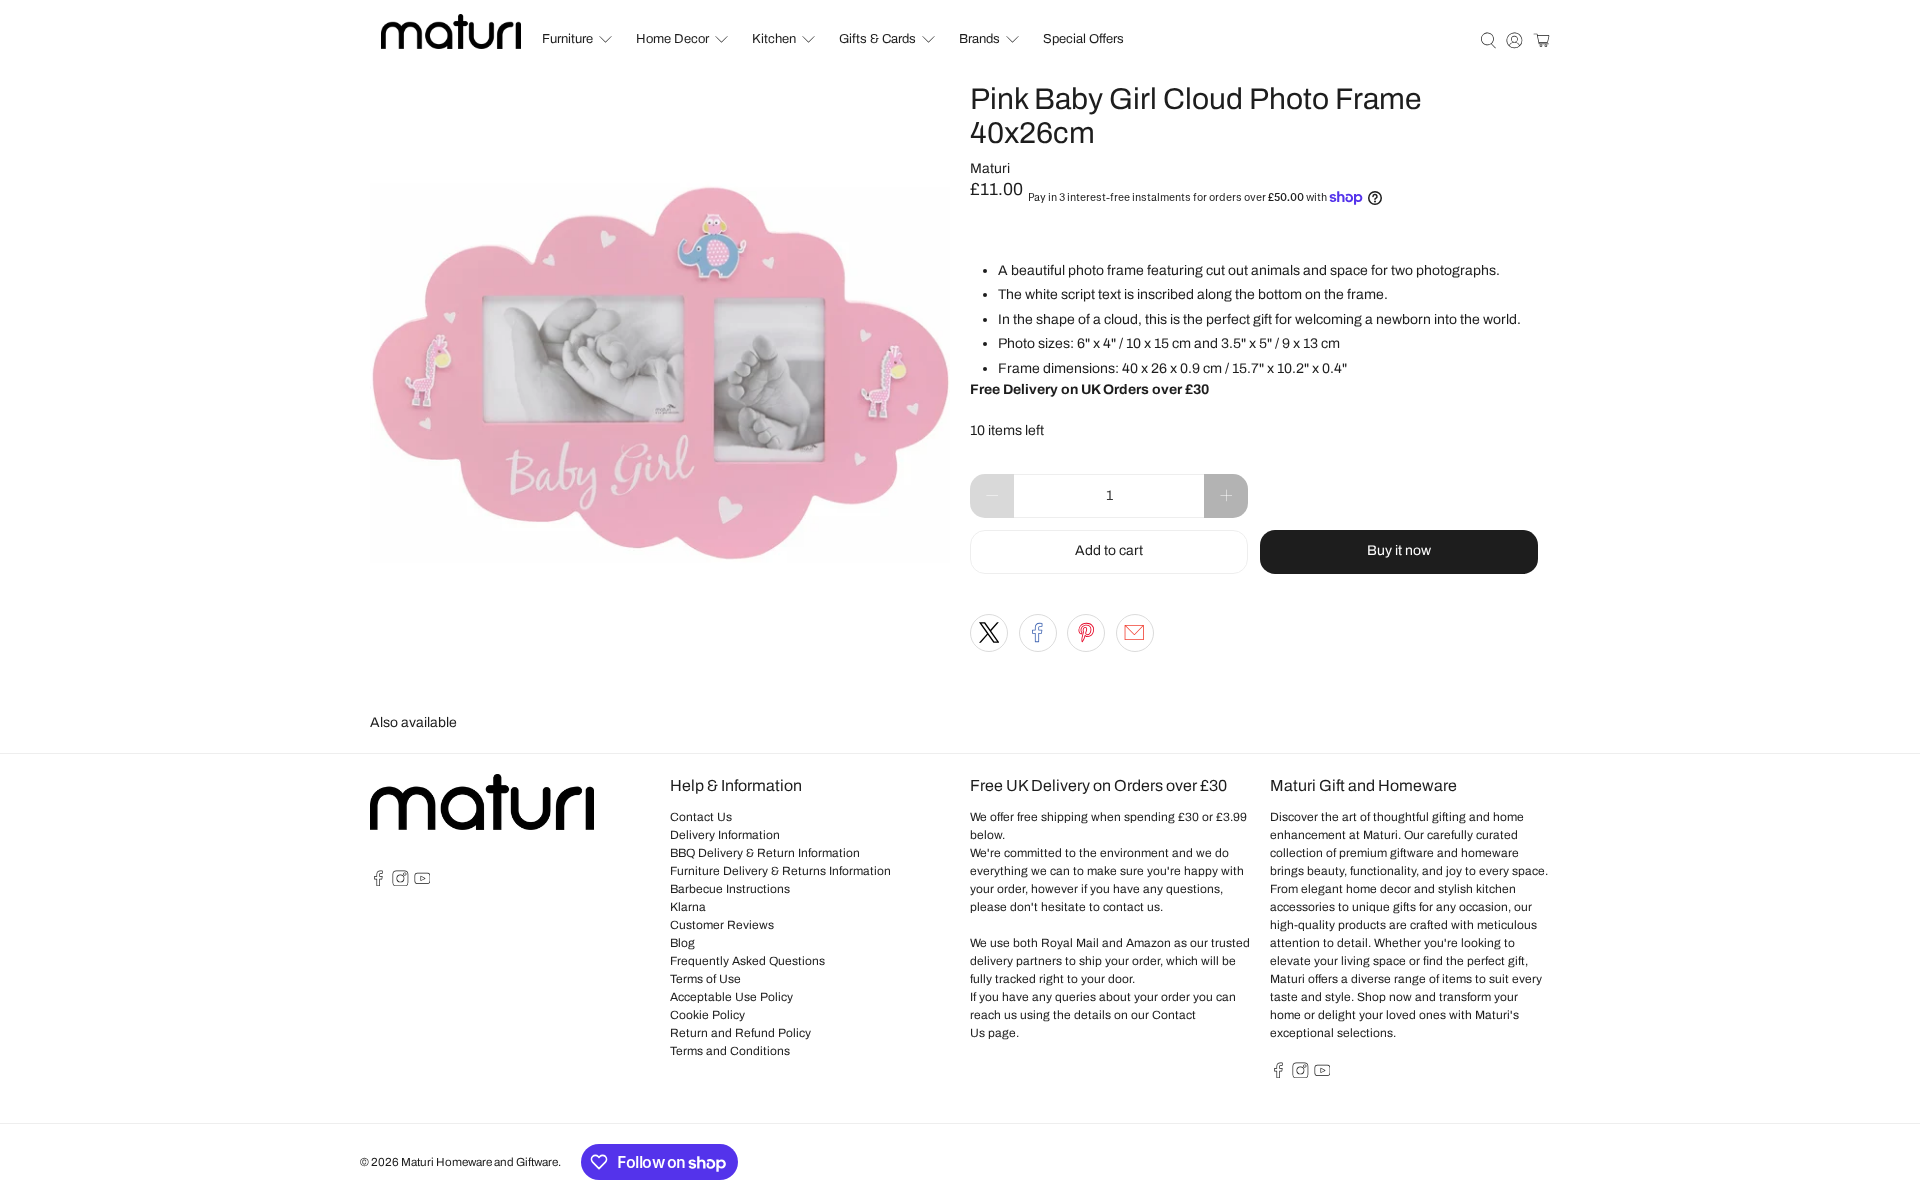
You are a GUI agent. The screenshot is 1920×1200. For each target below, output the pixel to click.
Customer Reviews (722, 925)
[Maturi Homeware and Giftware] (451, 31)
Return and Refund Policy (740, 1033)
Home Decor (672, 39)
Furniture (567, 39)
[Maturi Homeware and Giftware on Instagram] (400, 882)
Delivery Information (725, 835)
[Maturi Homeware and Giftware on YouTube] (422, 882)
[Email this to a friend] (1135, 633)
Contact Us (701, 817)
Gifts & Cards (877, 39)
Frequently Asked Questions (747, 961)
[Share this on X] (989, 633)
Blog (682, 943)
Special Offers (1083, 39)
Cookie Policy (707, 1015)
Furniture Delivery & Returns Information (780, 871)
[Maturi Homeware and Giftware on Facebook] (378, 882)
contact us (1131, 907)
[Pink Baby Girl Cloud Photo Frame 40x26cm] (660, 373)
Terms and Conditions (730, 1051)
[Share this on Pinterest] (1086, 633)
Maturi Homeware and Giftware (479, 1162)
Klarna (688, 907)
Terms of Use (705, 979)
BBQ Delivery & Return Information (765, 853)
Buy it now (1399, 550)
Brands (979, 39)
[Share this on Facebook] (1038, 633)
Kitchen (774, 39)
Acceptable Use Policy (731, 997)
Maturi (990, 168)
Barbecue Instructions (730, 889)
